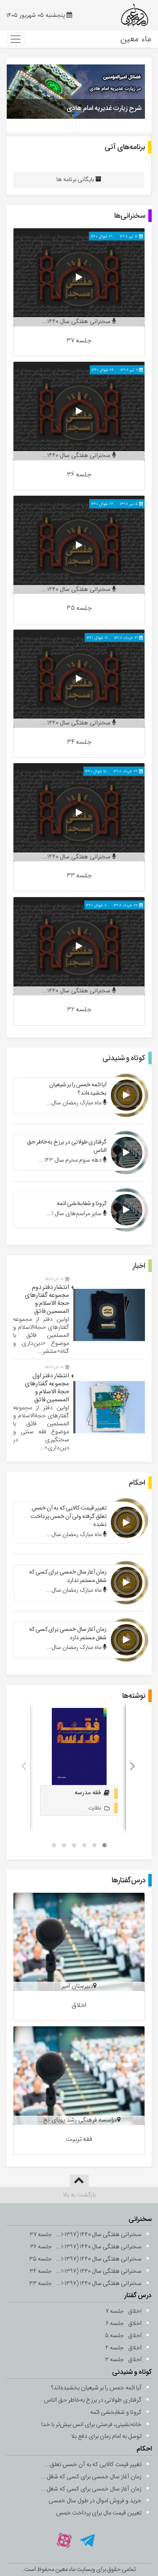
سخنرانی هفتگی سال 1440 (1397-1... (99, 2235)
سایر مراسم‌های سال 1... (75, 1214)
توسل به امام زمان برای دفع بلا (106, 2436)
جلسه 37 (79, 341)
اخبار (139, 1266)
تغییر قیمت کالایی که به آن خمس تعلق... (93, 2465)
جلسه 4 (115, 2348)
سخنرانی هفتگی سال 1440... (77, 322)
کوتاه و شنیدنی (124, 1058)
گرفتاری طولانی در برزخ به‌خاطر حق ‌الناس (67, 1146)
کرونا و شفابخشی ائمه (82, 1203)
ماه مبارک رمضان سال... (75, 1103)
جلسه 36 (79, 474)
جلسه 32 (79, 1009)
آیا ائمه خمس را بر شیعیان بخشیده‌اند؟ (78, 1089)
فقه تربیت (79, 2139)
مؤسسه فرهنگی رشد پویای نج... (78, 2120)
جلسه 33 (79, 875)
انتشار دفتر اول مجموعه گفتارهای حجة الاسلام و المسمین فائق (47, 1388)
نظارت (95, 1808)
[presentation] (24, 1768)
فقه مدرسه (88, 1793)
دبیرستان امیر (77, 1986)
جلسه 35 (79, 608)
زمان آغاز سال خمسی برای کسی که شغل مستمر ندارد (68, 1576)
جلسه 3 (114, 2360)
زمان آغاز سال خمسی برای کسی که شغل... (92, 2477)
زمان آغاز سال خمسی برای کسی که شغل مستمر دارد (68, 1633)
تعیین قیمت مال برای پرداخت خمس (99, 2513)
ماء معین (136, 39)
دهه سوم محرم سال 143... (71, 1160)
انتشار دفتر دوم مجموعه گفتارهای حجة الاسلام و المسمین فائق (47, 1299)
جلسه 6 (115, 2323)
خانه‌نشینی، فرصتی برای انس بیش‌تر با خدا (91, 2425)
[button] (76, 114)
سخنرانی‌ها (130, 216)
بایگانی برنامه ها (76, 180)
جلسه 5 (114, 2336)
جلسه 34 (79, 742)
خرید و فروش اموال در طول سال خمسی (95, 2501)
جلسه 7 (115, 2311)
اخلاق (79, 2005)
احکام (137, 1483)
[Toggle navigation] (16, 39)
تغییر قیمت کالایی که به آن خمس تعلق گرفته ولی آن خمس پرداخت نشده (69, 1516)
